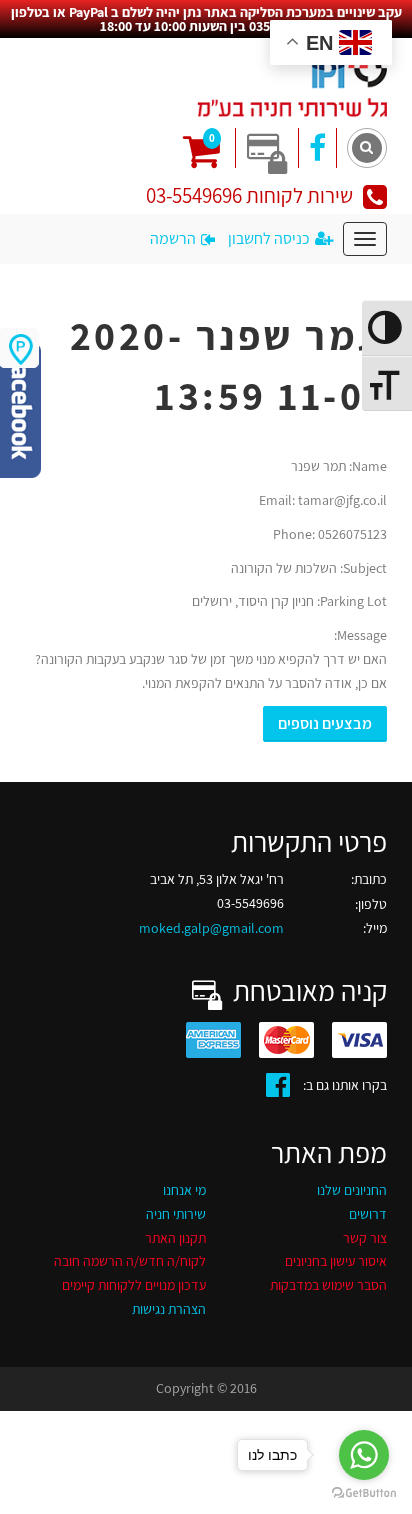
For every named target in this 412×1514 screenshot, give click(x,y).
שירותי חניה (176, 1214)
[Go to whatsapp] (364, 1455)
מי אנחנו (184, 1190)
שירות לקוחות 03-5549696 (249, 195)
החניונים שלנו (352, 1190)
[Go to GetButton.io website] (364, 1493)
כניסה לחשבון (269, 238)
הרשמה (173, 238)
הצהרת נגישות (169, 1309)
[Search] (367, 148)
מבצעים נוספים (325, 723)
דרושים (368, 1214)
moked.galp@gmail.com (211, 928)
